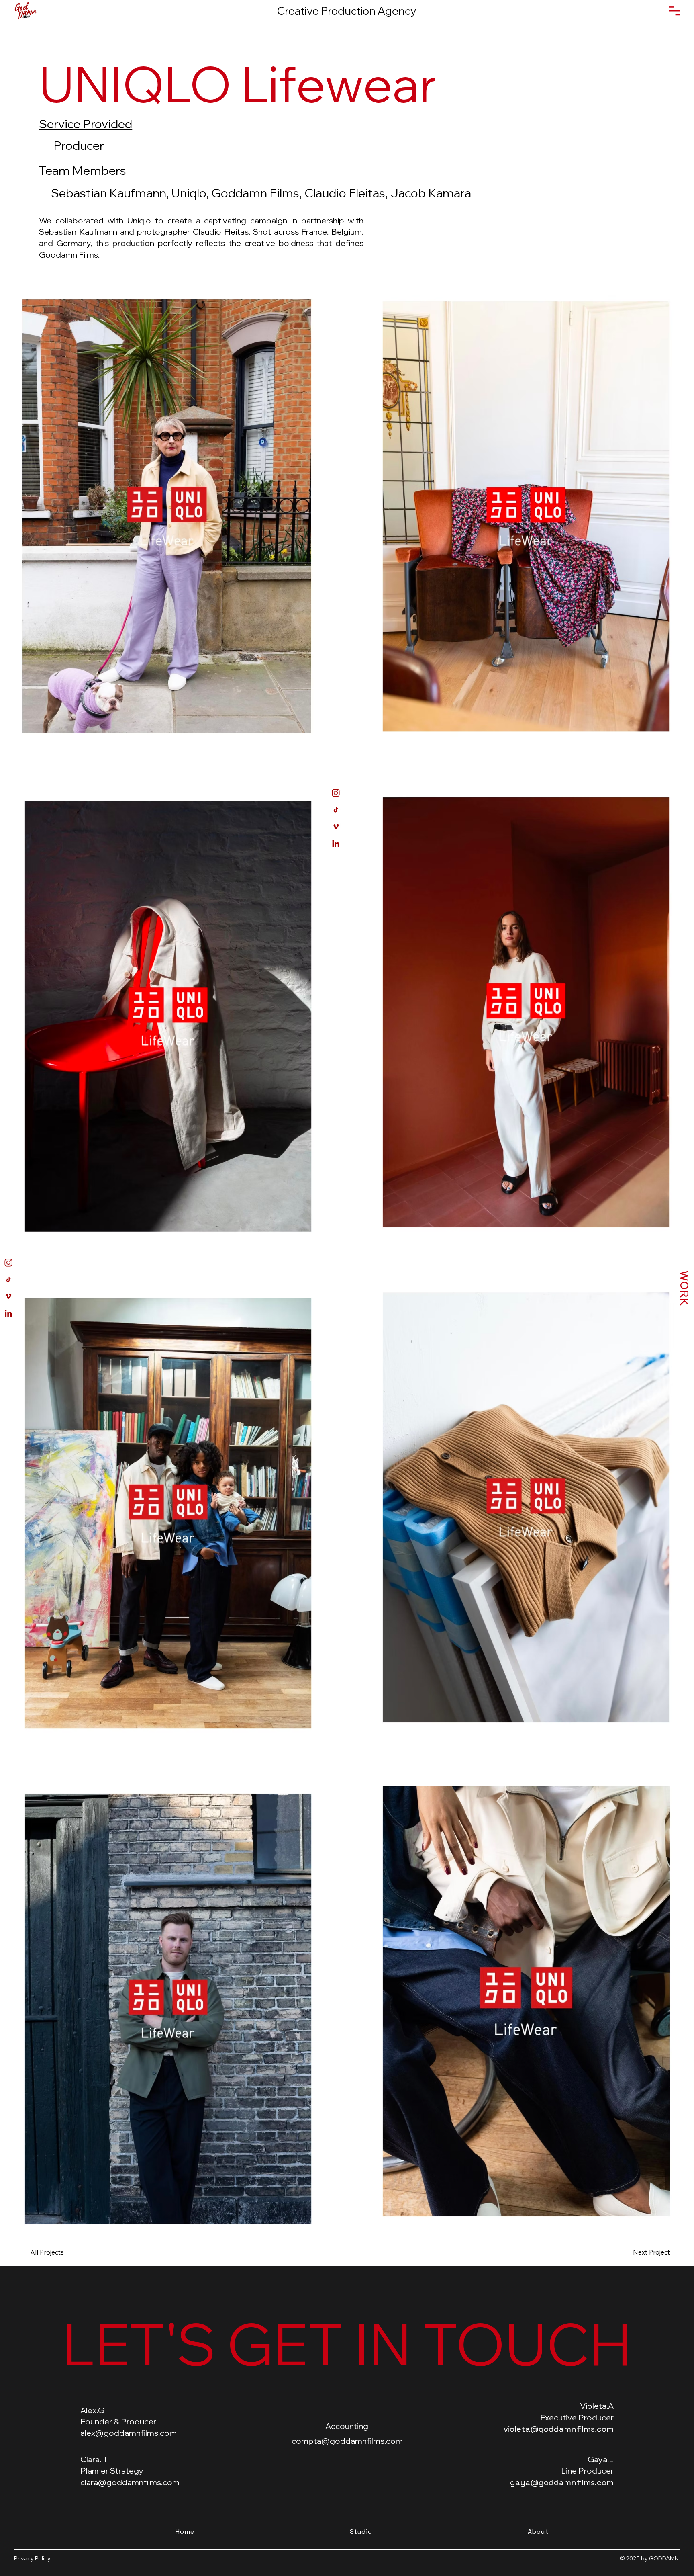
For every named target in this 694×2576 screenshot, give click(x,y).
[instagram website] (8, 1263)
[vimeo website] (8, 1296)
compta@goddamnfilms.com (347, 2441)
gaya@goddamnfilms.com (562, 2482)
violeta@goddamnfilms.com (559, 2429)
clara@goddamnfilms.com (130, 2482)
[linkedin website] (8, 1313)
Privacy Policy (32, 2558)
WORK (684, 1288)
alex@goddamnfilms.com (129, 2433)
